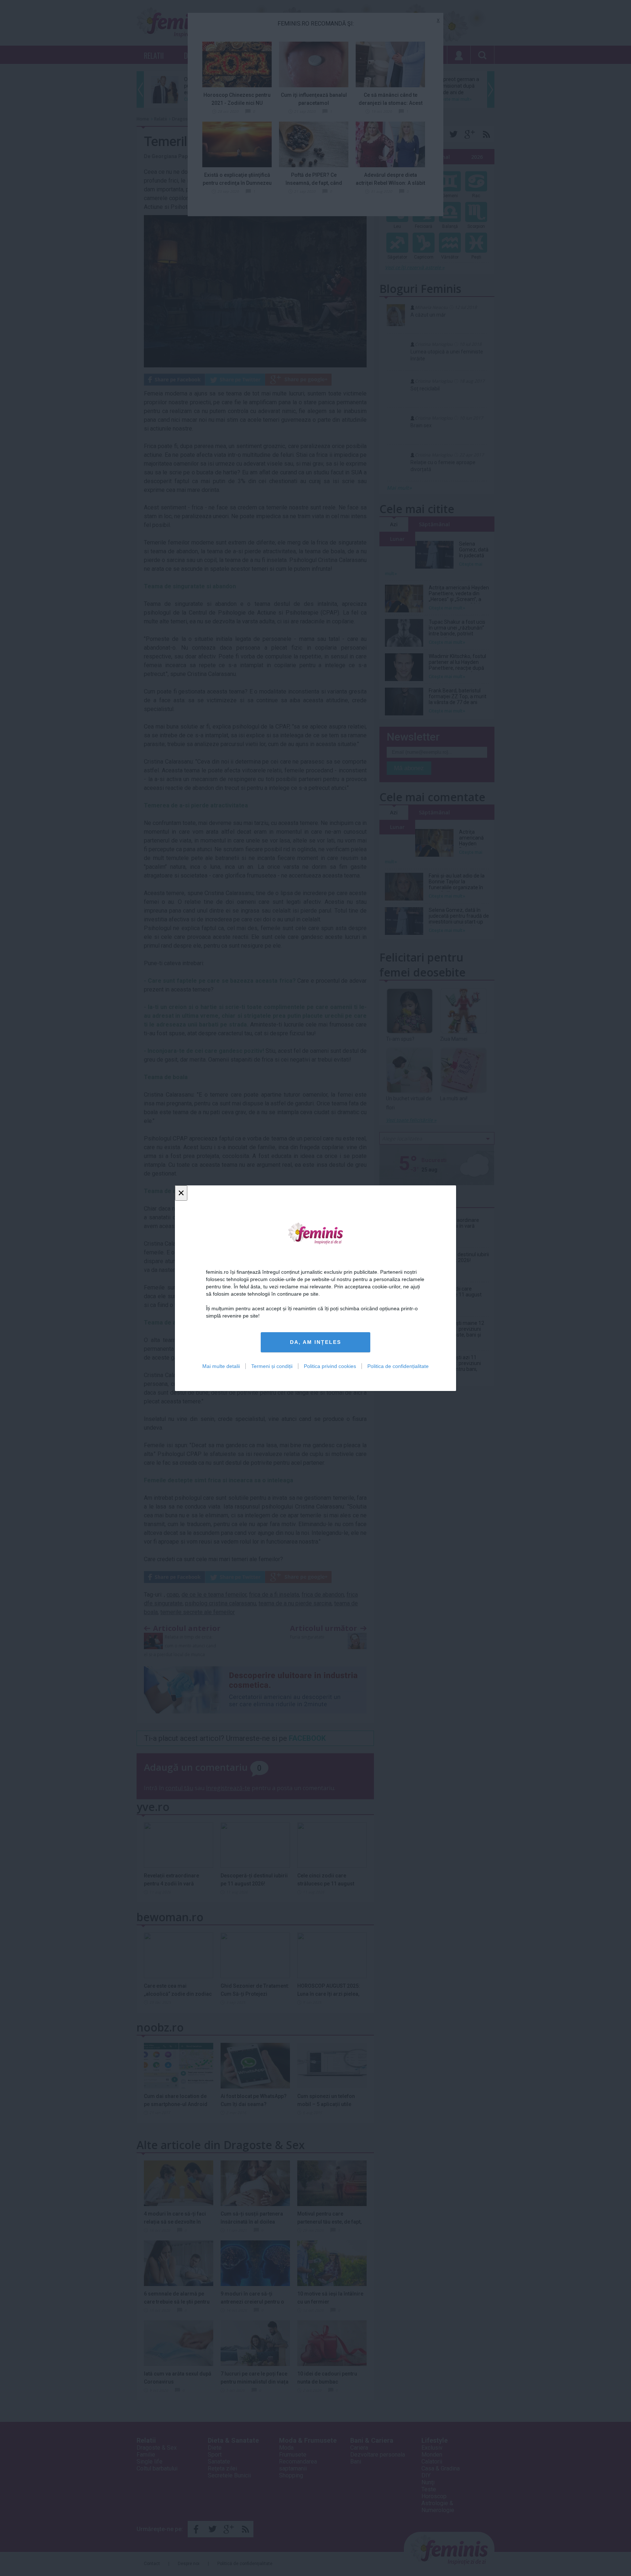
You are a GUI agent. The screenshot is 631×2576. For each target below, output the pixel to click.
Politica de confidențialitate (398, 1366)
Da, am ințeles (315, 1342)
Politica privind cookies (330, 1366)
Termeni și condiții (272, 1366)
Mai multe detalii (221, 1366)
